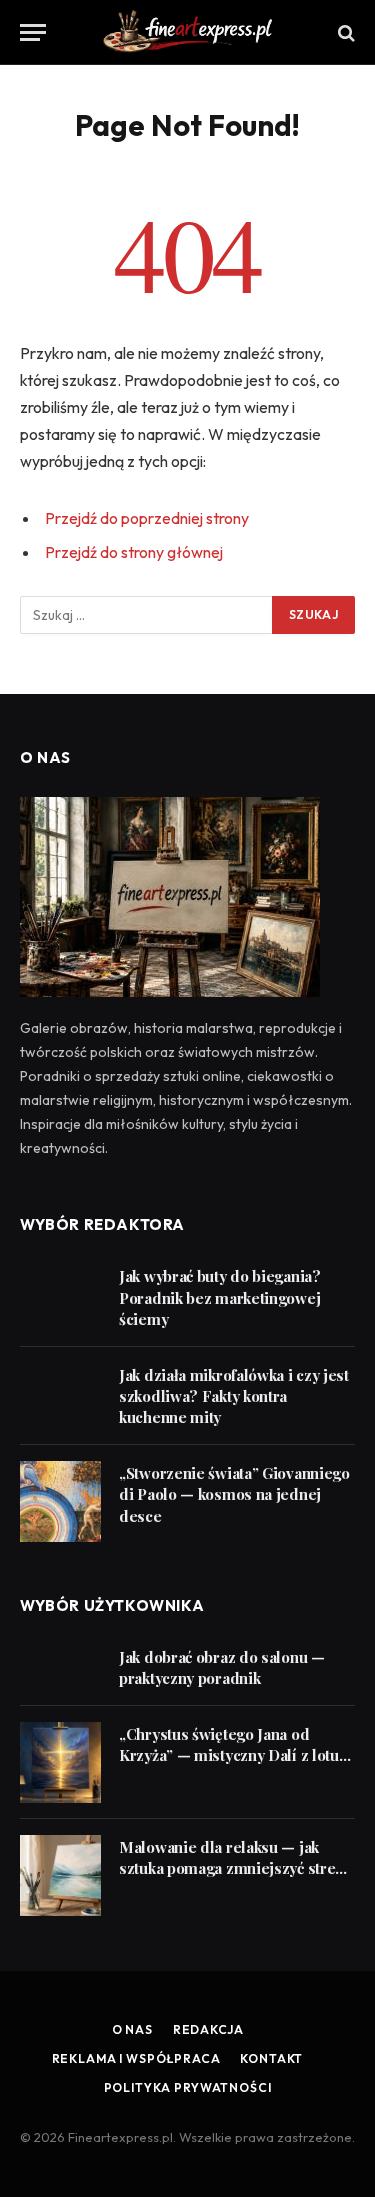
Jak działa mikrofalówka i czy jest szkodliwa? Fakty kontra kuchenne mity (234, 1396)
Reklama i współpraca (136, 2058)
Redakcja (208, 2029)
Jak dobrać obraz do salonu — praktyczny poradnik (222, 1667)
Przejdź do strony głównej (134, 552)
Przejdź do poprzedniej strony (147, 518)
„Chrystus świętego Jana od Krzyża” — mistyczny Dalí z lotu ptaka (229, 1755)
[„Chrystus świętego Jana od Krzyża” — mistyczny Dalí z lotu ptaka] (60, 1762)
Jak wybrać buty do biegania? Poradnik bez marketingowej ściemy (220, 1297)
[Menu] (33, 32)
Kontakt (271, 2058)
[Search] (344, 32)
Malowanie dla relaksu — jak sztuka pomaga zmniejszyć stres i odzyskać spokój (235, 1868)
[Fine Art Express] (187, 32)
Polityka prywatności (188, 2087)
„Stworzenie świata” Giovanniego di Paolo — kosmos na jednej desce (234, 1494)
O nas (132, 2029)
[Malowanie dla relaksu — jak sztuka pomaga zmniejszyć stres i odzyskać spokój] (60, 1875)
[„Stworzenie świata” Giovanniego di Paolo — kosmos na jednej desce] (60, 1501)
